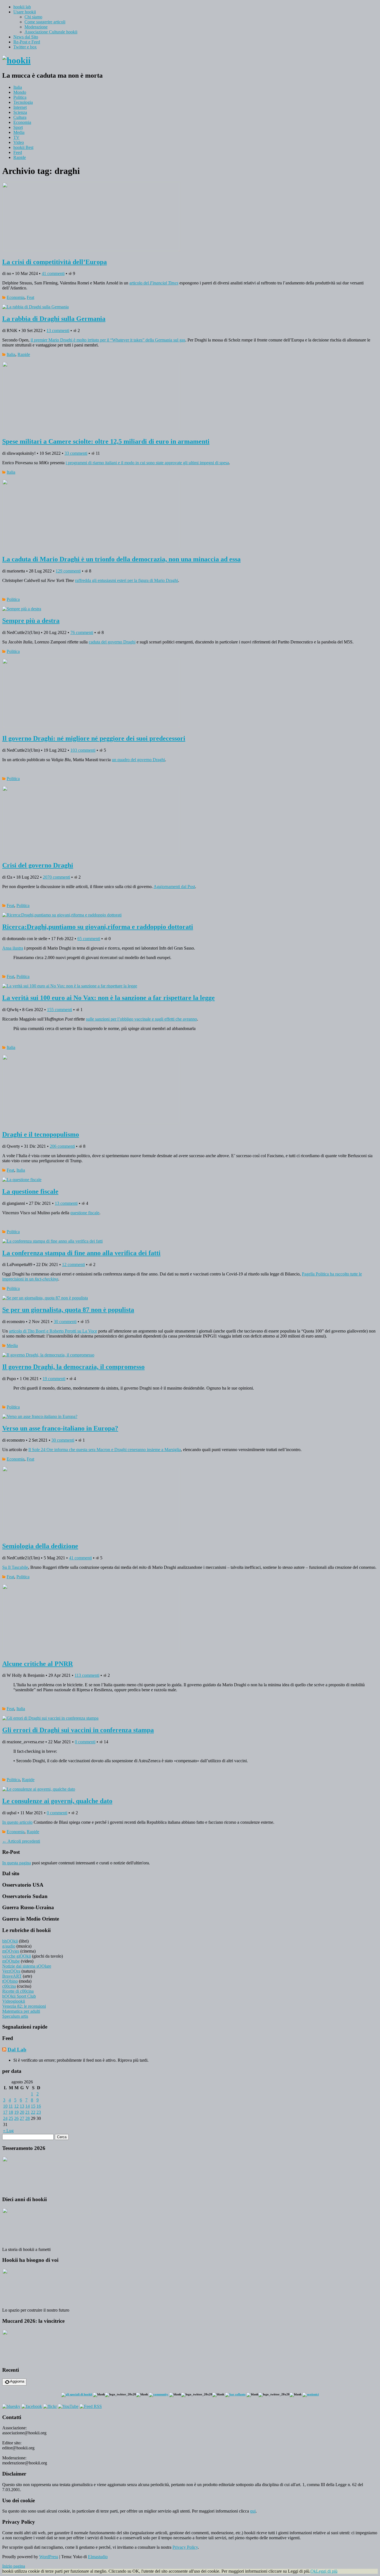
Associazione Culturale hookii (51, 32)
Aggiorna (17, 2381)
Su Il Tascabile (15, 1567)
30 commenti (65, 1322)
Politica (20, 97)
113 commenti (87, 1675)
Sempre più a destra (31, 621)
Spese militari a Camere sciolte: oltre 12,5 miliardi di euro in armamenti (106, 441)
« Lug (8, 2131)
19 (16, 2112)
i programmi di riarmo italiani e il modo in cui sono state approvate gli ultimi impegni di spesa (147, 463)
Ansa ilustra (13, 948)
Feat (30, 297)
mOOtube (11, 1961)
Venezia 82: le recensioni (24, 2006)
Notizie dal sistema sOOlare (27, 1966)
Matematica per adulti (21, 2011)
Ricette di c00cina (18, 1991)
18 (11, 2112)
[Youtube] (68, 2406)
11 (11, 2106)
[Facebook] (32, 2406)
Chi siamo (33, 17)
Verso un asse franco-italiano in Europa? (60, 1428)
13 (22, 2106)
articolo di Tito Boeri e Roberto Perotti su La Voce (53, 1331)
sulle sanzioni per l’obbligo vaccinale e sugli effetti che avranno (141, 1019)
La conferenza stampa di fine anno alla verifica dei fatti (81, 1253)
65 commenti (89, 939)
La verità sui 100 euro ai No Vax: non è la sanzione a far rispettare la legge (108, 998)
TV (16, 137)
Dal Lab (17, 2050)
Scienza (20, 112)
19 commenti (54, 1379)
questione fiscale (85, 1213)
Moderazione (36, 27)
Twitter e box (25, 47)
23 (39, 2112)
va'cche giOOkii (17, 1956)
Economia (22, 122)
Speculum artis (15, 2016)
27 (22, 2118)
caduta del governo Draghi (112, 642)
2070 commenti (56, 877)
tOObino (10, 1981)
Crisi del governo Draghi (38, 865)
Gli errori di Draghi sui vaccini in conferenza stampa (78, 1730)
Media (19, 132)
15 (33, 2106)
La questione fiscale (30, 1191)
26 (16, 2118)
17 (5, 2112)
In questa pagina (17, 1863)
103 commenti (83, 750)
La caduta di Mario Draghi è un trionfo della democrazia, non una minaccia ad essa (121, 559)
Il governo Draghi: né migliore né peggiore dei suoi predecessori (94, 738)
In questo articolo (17, 1822)
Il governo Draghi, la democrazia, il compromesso (73, 1367)
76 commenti (82, 632)
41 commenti (53, 273)
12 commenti (73, 1264)
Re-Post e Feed (27, 42)
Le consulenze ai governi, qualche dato (57, 1801)
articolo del (154, 283)
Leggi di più (327, 2571)
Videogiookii (14, 2001)
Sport (18, 127)
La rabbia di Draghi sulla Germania (54, 319)
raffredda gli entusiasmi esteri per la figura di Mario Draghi (127, 580)
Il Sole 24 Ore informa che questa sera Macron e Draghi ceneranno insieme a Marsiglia (105, 1450)
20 (22, 2112)
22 (33, 2112)
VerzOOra (11, 1971)
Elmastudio (98, 2557)
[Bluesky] (11, 2406)
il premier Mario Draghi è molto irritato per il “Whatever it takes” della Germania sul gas (108, 340)
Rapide (20, 157)
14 (28, 2106)
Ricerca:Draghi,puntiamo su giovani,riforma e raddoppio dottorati (98, 927)
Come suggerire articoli (45, 22)
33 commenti (76, 453)
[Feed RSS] (91, 2406)
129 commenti (68, 571)
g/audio (9, 1946)
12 (16, 2106)
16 (39, 2106)
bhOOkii (10, 1941)
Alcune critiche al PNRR (38, 1664)
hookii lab (22, 7)
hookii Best (23, 147)
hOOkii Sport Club (19, 1996)
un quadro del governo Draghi (138, 760)
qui (253, 2511)
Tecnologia (23, 102)
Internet (20, 107)
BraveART (12, 1976)
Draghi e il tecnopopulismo (41, 1134)
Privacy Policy (185, 2547)
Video (19, 142)
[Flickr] (50, 2406)
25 (11, 2118)
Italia (18, 87)
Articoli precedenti (21, 1841)
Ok (313, 2571)
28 (28, 2118)
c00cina (9, 1986)
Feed (18, 152)
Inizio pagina (14, 2566)
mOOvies (11, 1951)
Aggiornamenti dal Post (174, 887)
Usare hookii (25, 12)
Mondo (20, 92)
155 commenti (60, 1010)
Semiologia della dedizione (40, 1546)
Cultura (20, 117)
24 (5, 2118)
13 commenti (58, 330)
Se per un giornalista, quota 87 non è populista (68, 1310)
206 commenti (62, 1146)
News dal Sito (26, 37)
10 (5, 2106)
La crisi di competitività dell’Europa (55, 262)
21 (28, 2112)
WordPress (49, 2557)
